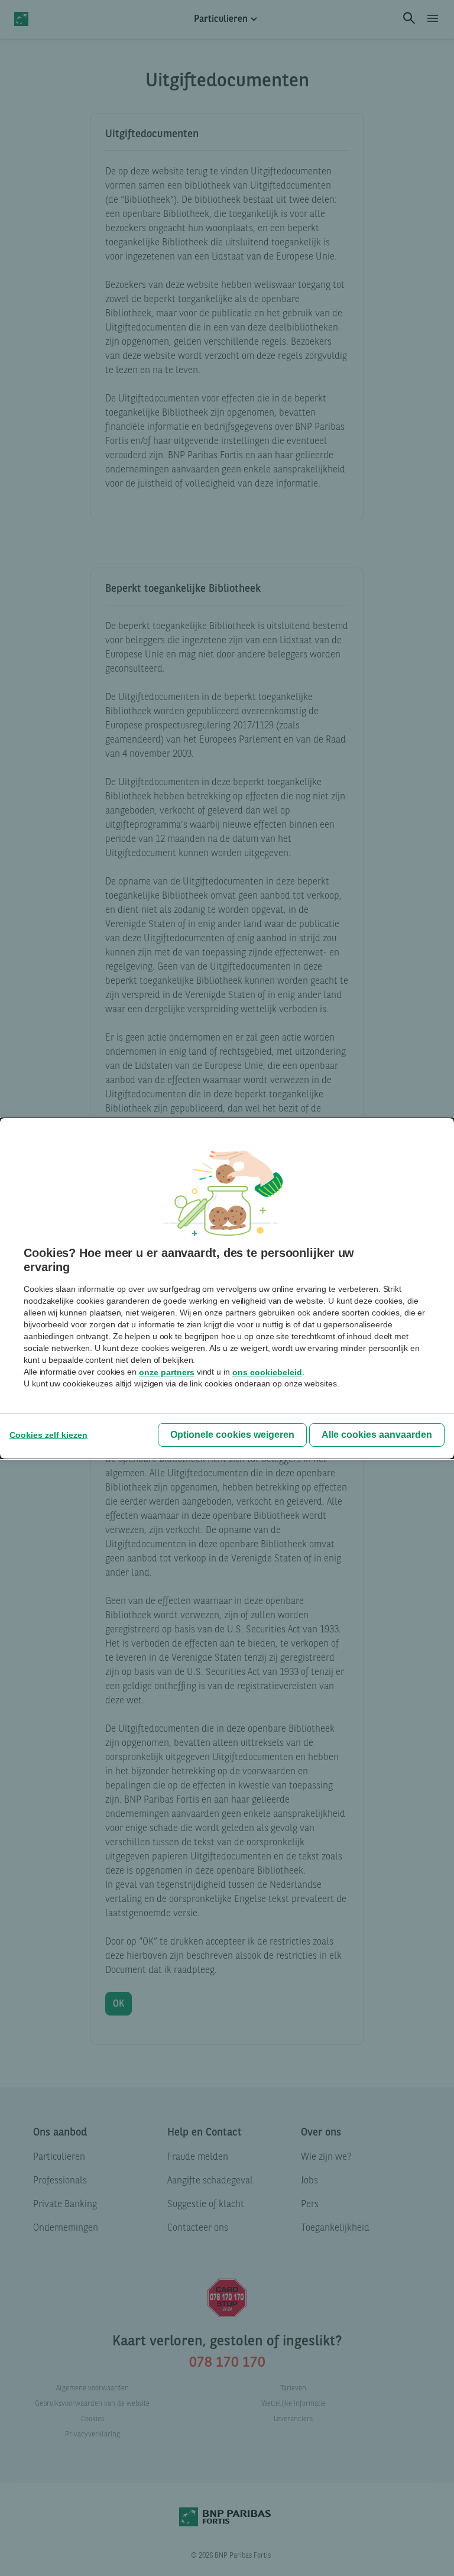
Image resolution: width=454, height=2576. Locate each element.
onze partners (167, 1372)
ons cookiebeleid (267, 1372)
